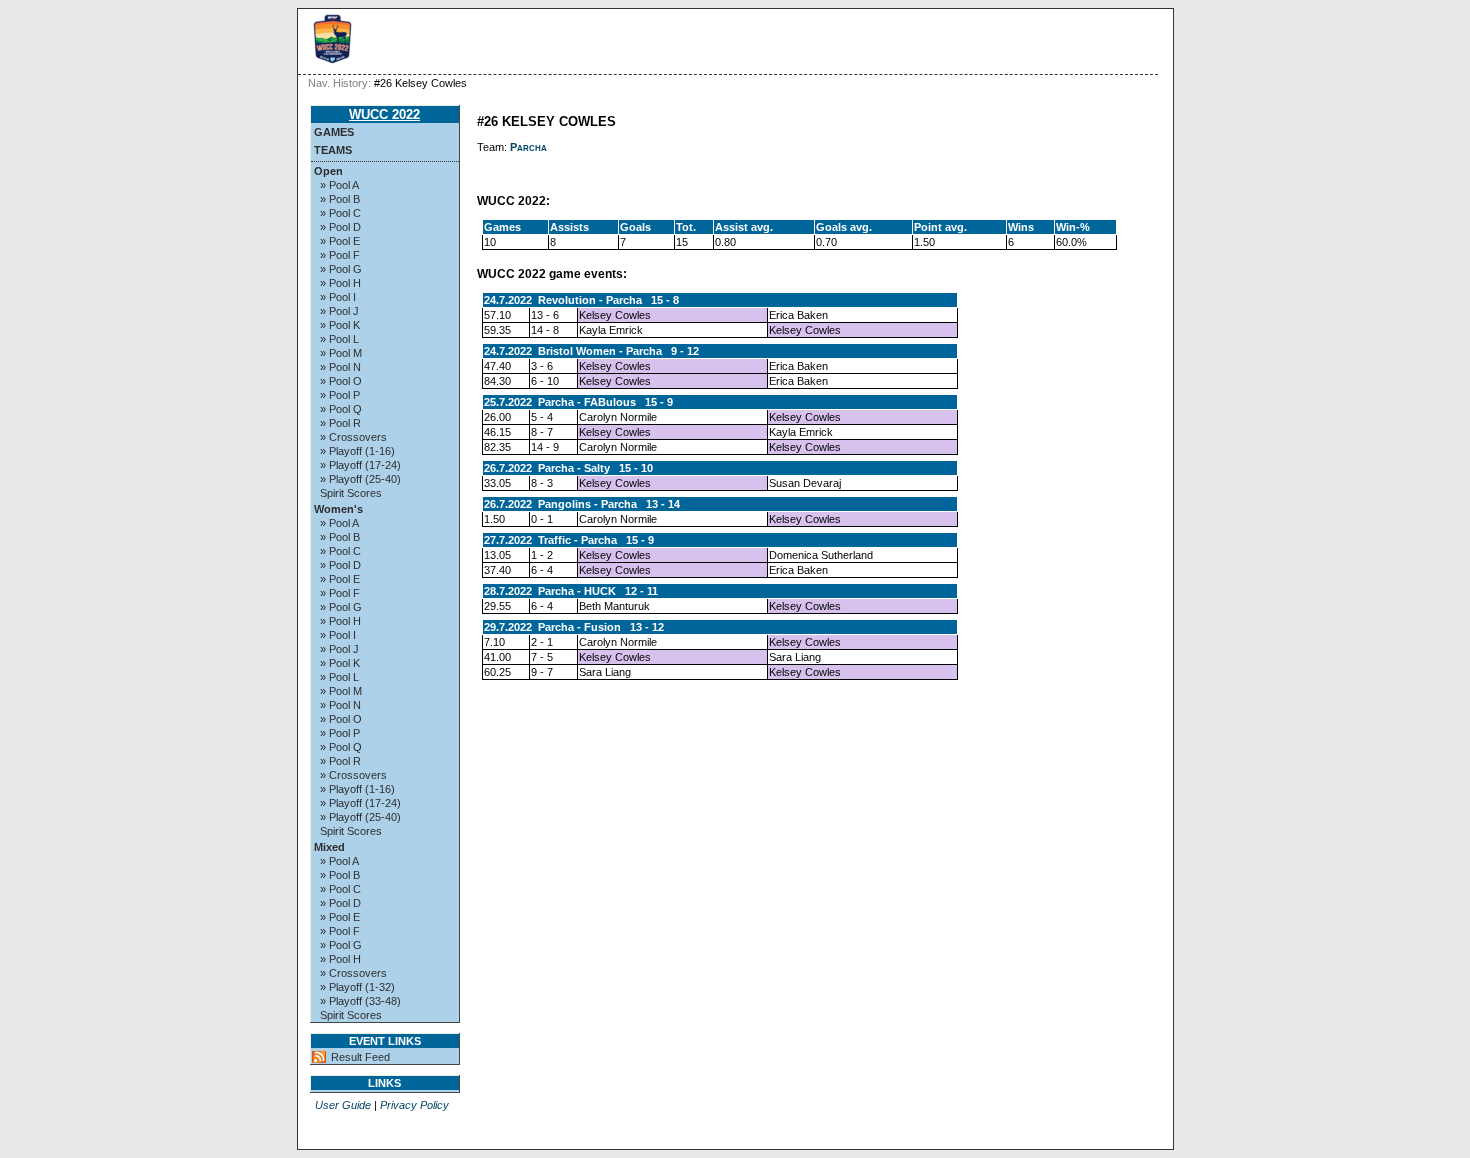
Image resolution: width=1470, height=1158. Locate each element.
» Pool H (340, 283)
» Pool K (340, 325)
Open (328, 171)
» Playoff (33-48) (360, 1001)
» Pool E (340, 241)
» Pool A (339, 185)
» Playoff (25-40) (360, 479)
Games (334, 132)
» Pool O (341, 381)
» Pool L (339, 339)
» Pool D (340, 227)
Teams (333, 150)
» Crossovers (353, 437)
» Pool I (338, 297)
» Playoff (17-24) (360, 465)
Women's (338, 509)
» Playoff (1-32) (357, 987)
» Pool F (340, 255)
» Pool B (340, 199)
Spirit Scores (351, 493)
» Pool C (340, 213)
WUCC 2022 (384, 114)
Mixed (329, 847)
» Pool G (341, 269)
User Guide (343, 1105)
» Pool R (340, 423)
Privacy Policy (414, 1105)
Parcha (528, 147)
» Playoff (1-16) (357, 451)
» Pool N (340, 367)
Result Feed (360, 1057)
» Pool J (339, 311)
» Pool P (340, 395)
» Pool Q (341, 409)
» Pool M (341, 353)
